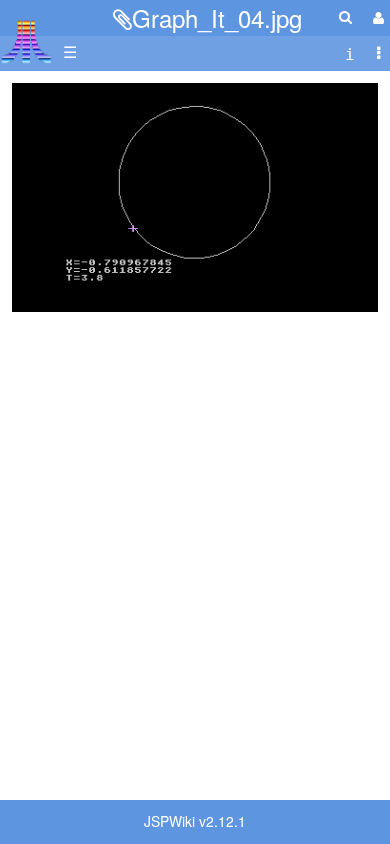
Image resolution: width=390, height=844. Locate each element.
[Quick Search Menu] (345, 16)
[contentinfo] (350, 52)
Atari (26, 41)
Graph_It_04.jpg (217, 17)
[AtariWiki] (26, 35)
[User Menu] (376, 17)
